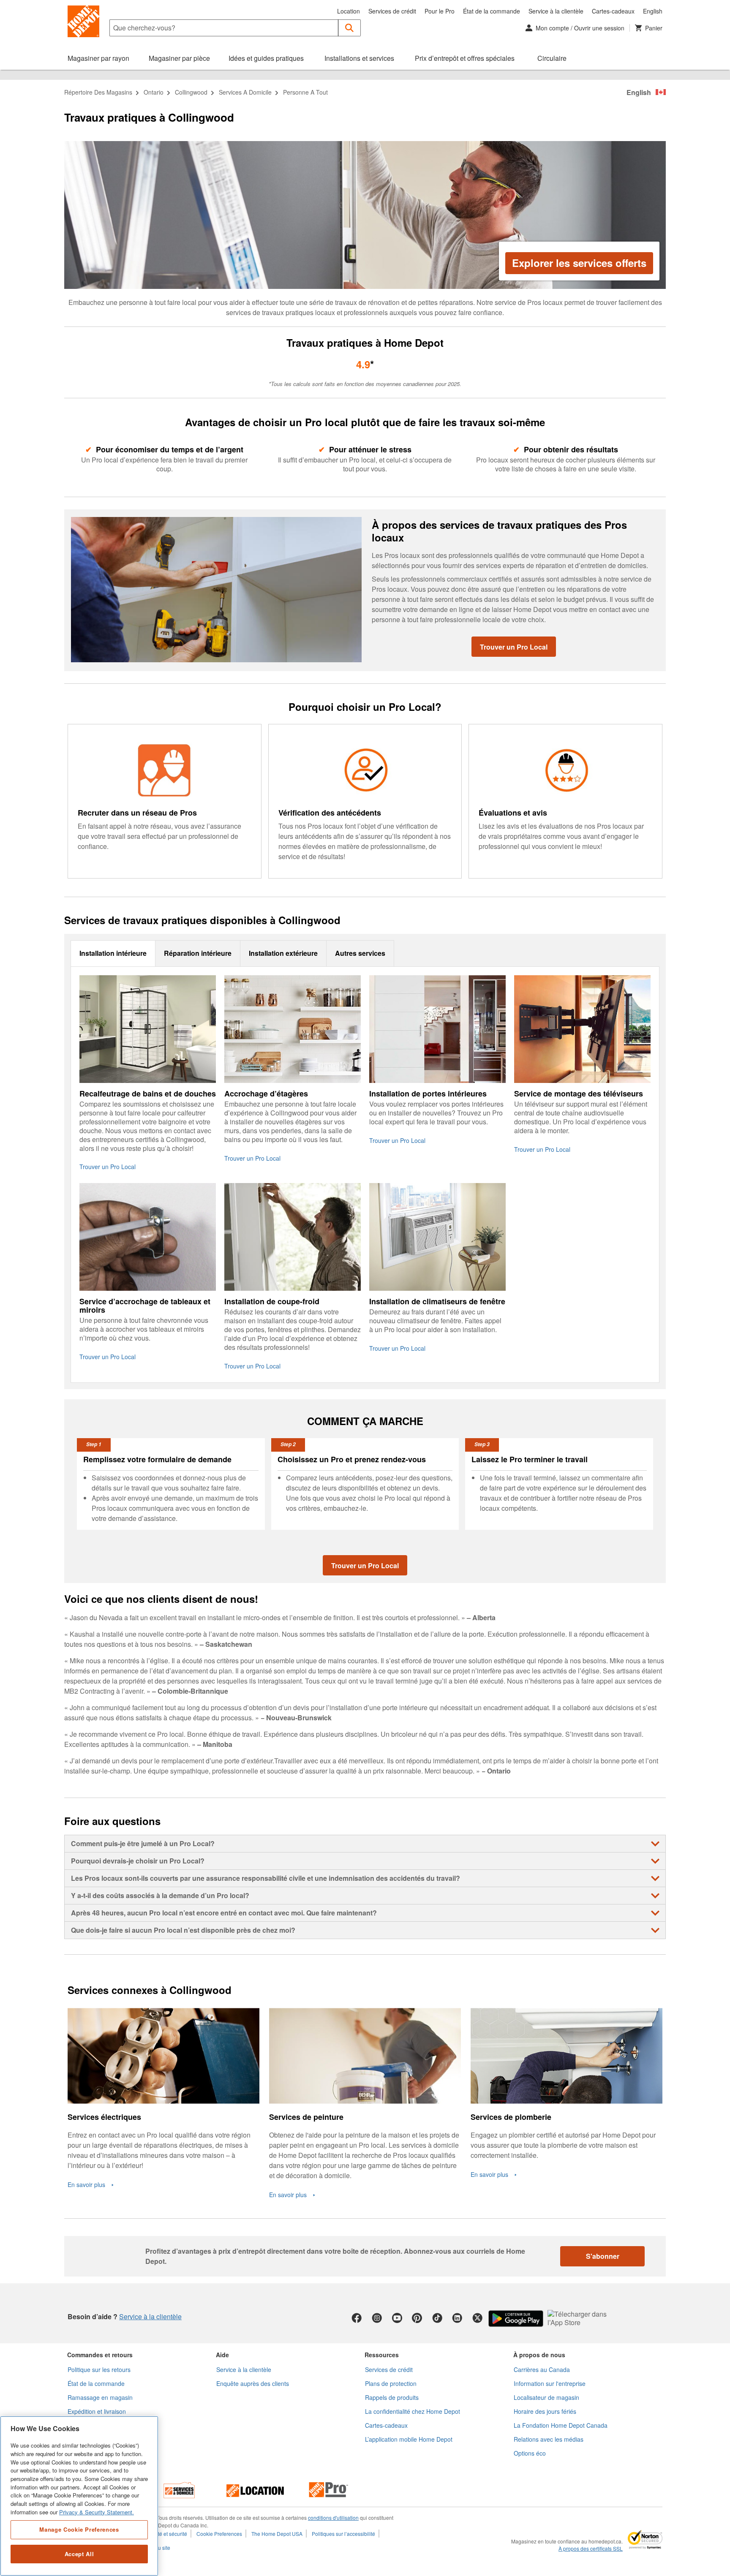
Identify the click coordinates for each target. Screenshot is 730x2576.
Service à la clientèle (556, 11)
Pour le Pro (440, 11)
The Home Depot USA (277, 2534)
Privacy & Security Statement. (97, 2512)
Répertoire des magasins (98, 92)
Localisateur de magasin (546, 2397)
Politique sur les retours (99, 2369)
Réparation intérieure (198, 953)
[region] (79, 2496)
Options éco (530, 2453)
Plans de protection (391, 2383)
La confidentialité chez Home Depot (413, 2411)
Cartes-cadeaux (613, 11)
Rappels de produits (392, 2397)
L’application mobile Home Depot (409, 2439)
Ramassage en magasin (100, 2397)
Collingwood (191, 92)
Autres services (360, 953)
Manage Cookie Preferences (79, 2529)
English (653, 11)
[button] (350, 28)
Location (349, 11)
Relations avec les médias (549, 2439)
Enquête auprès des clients (253, 2383)
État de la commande (492, 11)
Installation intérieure (113, 953)
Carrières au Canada (542, 2369)
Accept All (79, 2554)
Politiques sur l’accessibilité (343, 2534)
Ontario (154, 92)
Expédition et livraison (97, 2411)
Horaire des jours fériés (545, 2411)
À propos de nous (539, 2355)
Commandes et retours (100, 2355)
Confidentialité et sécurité (158, 2534)
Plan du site (157, 2547)
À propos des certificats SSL (591, 2549)
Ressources (382, 2355)
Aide (222, 2355)
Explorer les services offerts (579, 263)
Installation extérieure (283, 953)
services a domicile (245, 92)
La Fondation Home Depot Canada (561, 2425)
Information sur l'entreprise (550, 2383)
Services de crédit (392, 11)
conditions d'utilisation (333, 2518)
